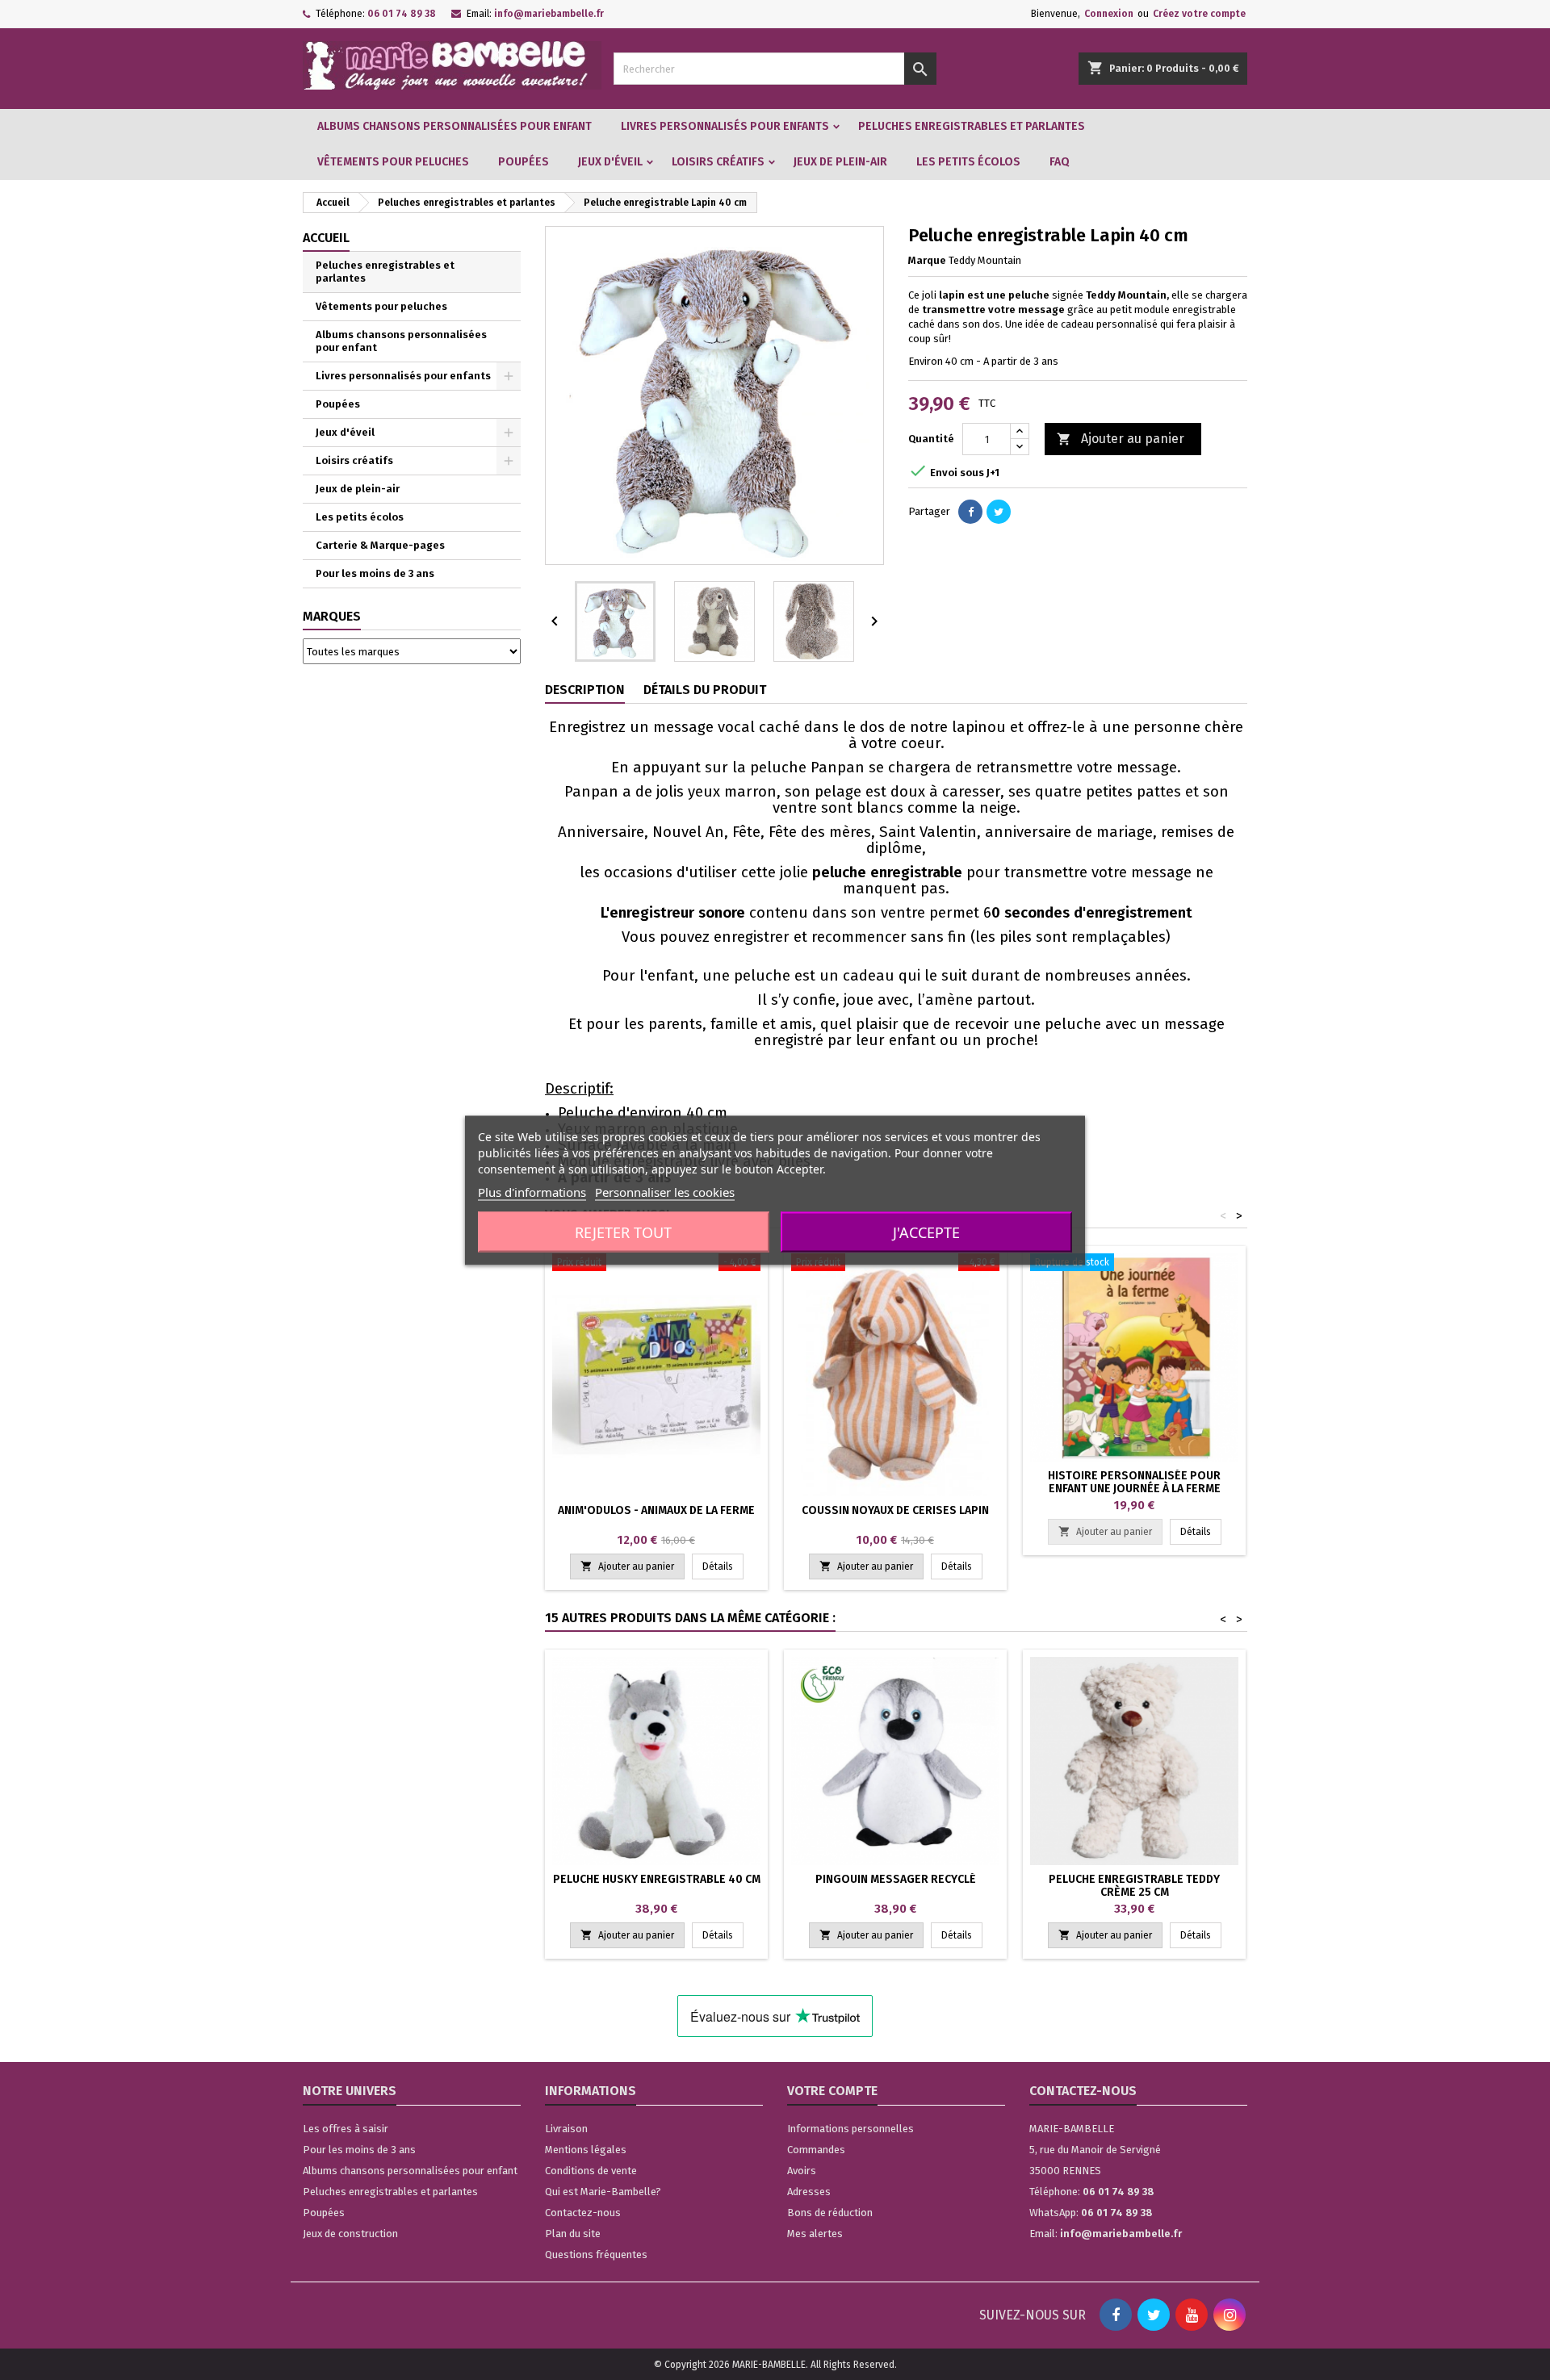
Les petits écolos (968, 162)
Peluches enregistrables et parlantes (972, 126)
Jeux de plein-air (840, 162)
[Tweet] (999, 512)
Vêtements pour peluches (393, 162)
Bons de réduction (830, 2213)
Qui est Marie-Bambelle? (603, 2192)
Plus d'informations (532, 1191)
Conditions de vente (591, 2171)
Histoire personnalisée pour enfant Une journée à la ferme (1134, 1482)
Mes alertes (815, 2234)
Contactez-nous (583, 2213)
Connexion (1109, 14)
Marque (927, 260)
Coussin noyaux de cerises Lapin (895, 1510)
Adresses (809, 2192)
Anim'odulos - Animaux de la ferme (656, 1510)
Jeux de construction (350, 2234)
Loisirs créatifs (718, 162)
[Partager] (970, 512)
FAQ (1060, 162)
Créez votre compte (1199, 14)
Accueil (326, 238)
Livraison (566, 2129)
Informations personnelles (850, 2129)
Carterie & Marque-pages (380, 545)
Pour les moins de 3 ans (375, 573)
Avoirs (802, 2171)
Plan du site (573, 2234)
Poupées (524, 162)
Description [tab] (585, 690)
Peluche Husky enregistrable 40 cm (657, 1879)
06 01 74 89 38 (402, 14)
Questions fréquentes (596, 2255)
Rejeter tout (623, 1232)
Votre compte (832, 2091)
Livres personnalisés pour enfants (725, 126)
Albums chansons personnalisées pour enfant (455, 126)
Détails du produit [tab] (705, 690)
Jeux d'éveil (610, 162)
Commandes (816, 2150)
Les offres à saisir (346, 2129)
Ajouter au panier (1121, 439)
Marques (332, 616)
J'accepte (926, 1232)
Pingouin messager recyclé (896, 1879)
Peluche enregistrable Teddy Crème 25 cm (1134, 1886)
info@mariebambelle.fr (549, 14)
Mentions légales (586, 2150)
